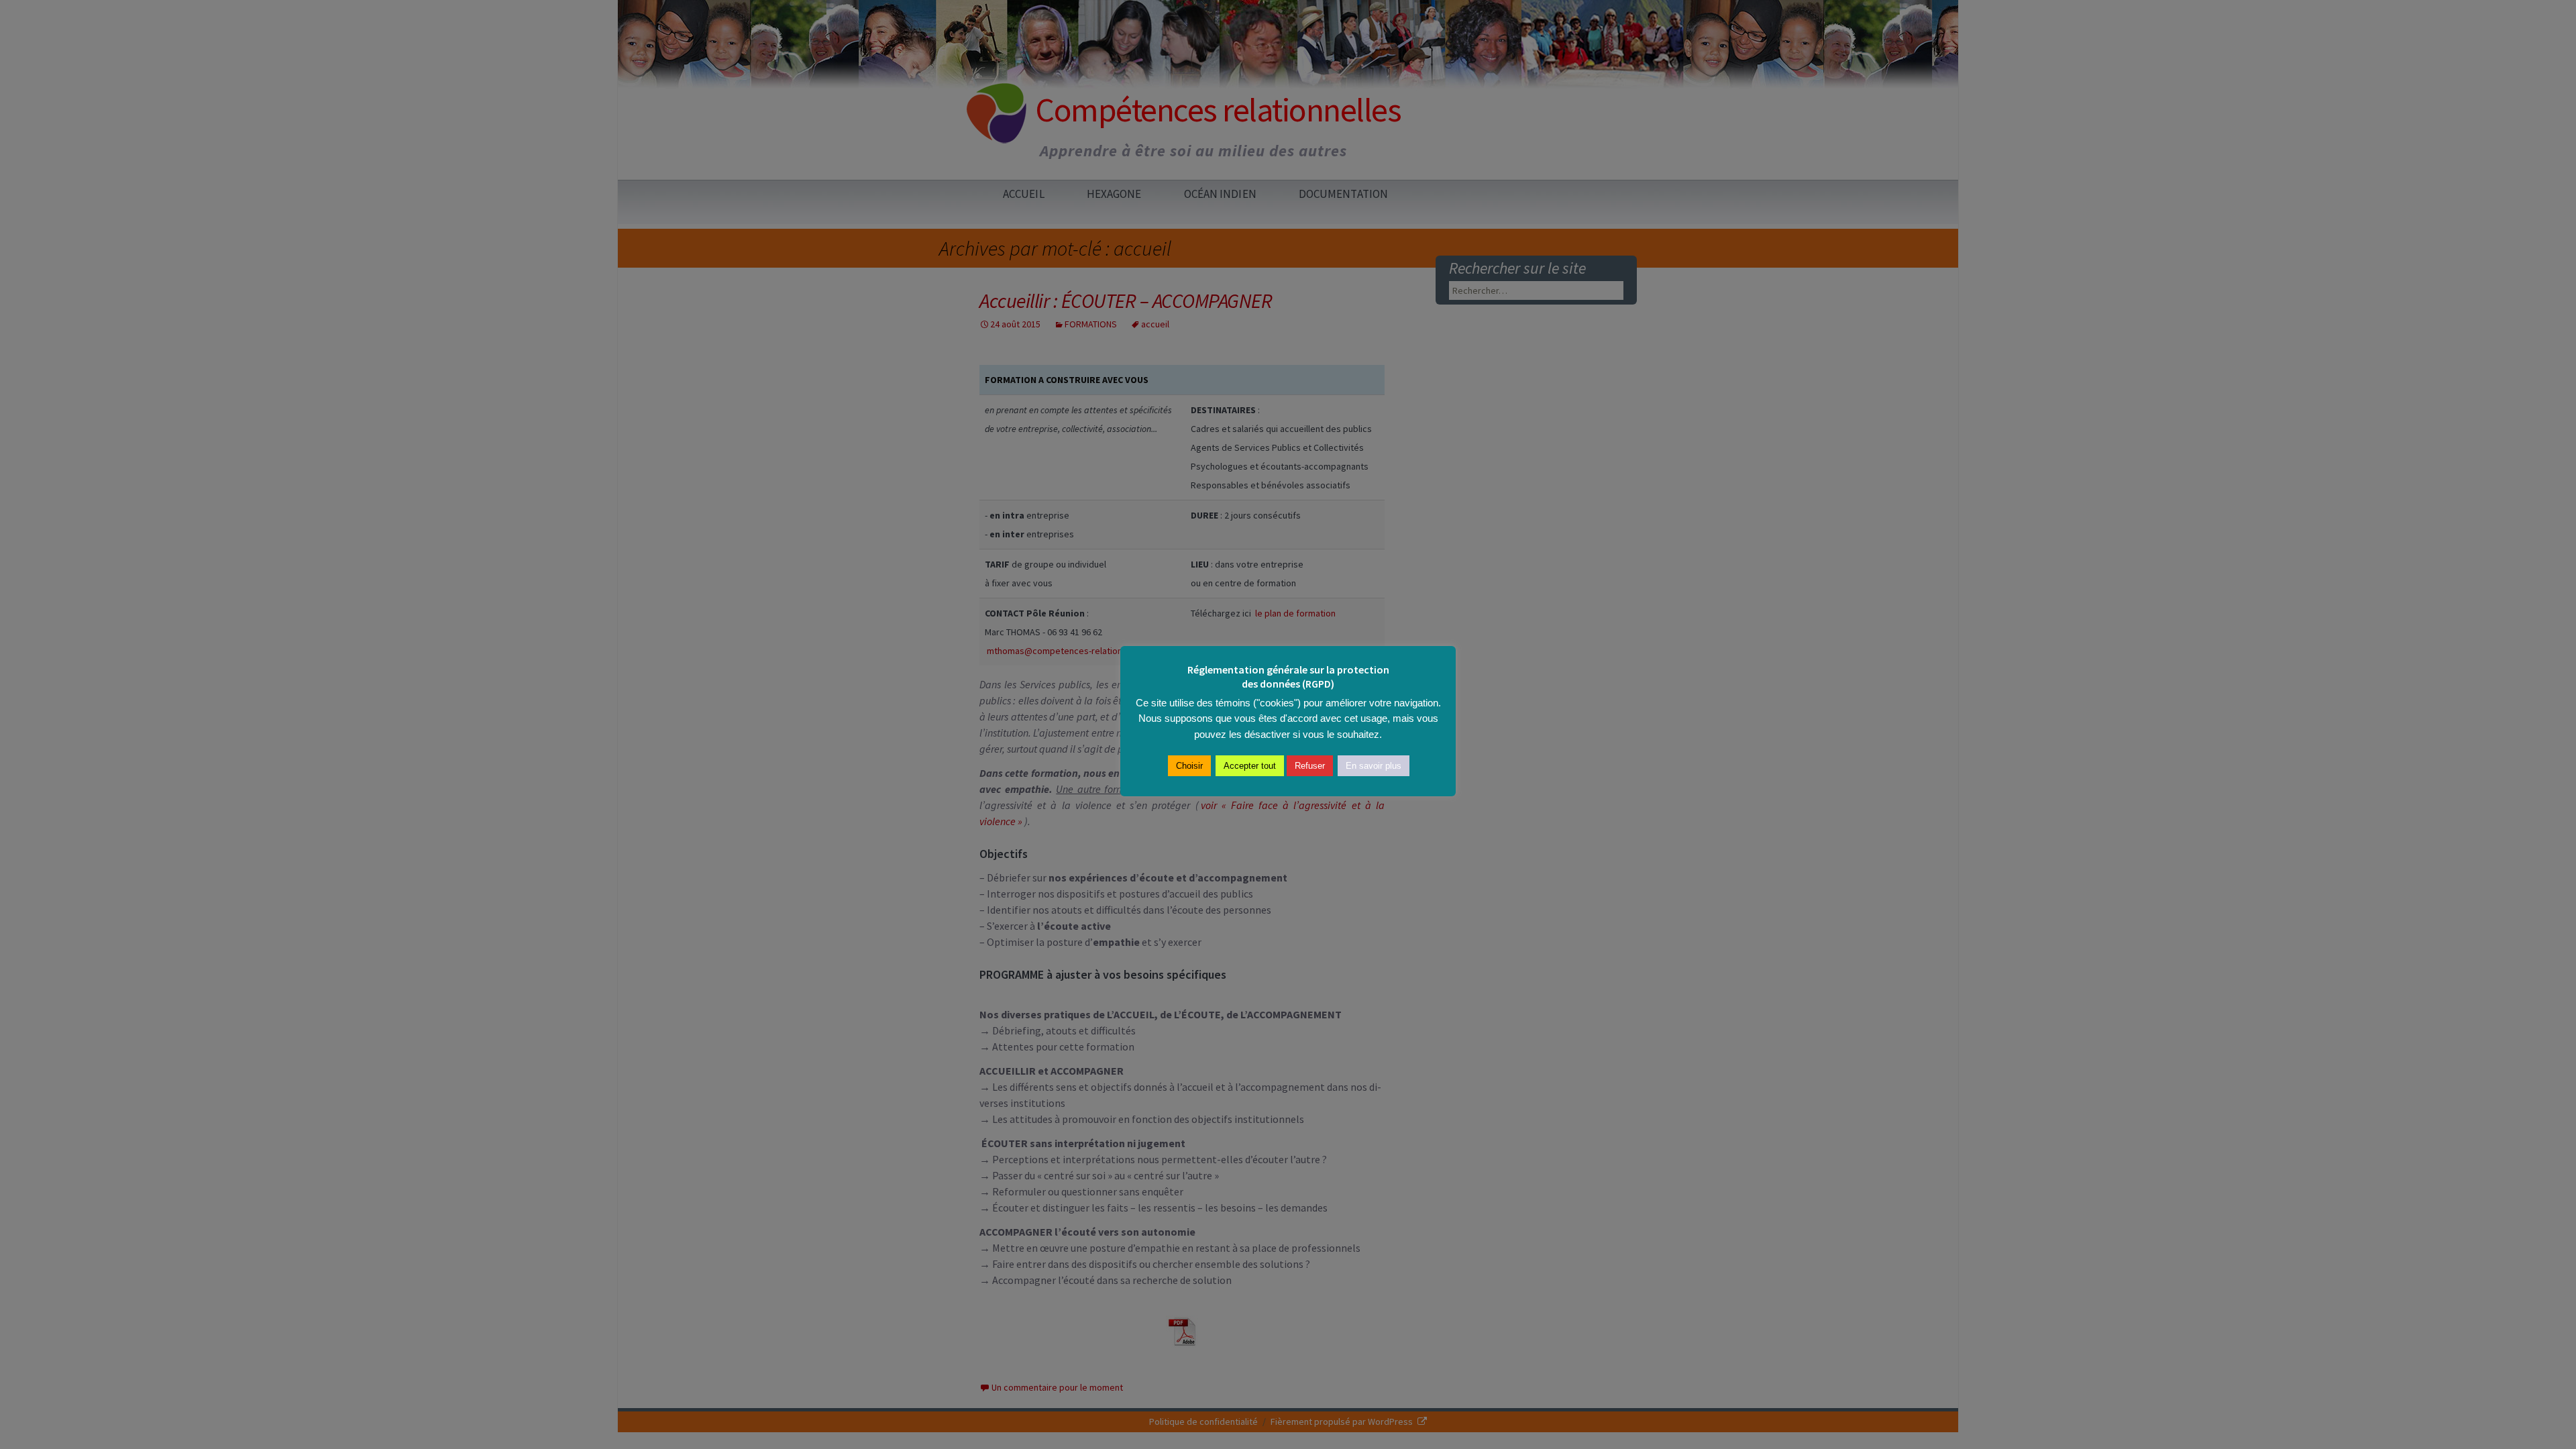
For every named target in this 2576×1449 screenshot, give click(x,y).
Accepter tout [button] (1250, 766)
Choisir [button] (1189, 766)
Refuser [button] (1310, 766)
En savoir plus (1374, 766)
